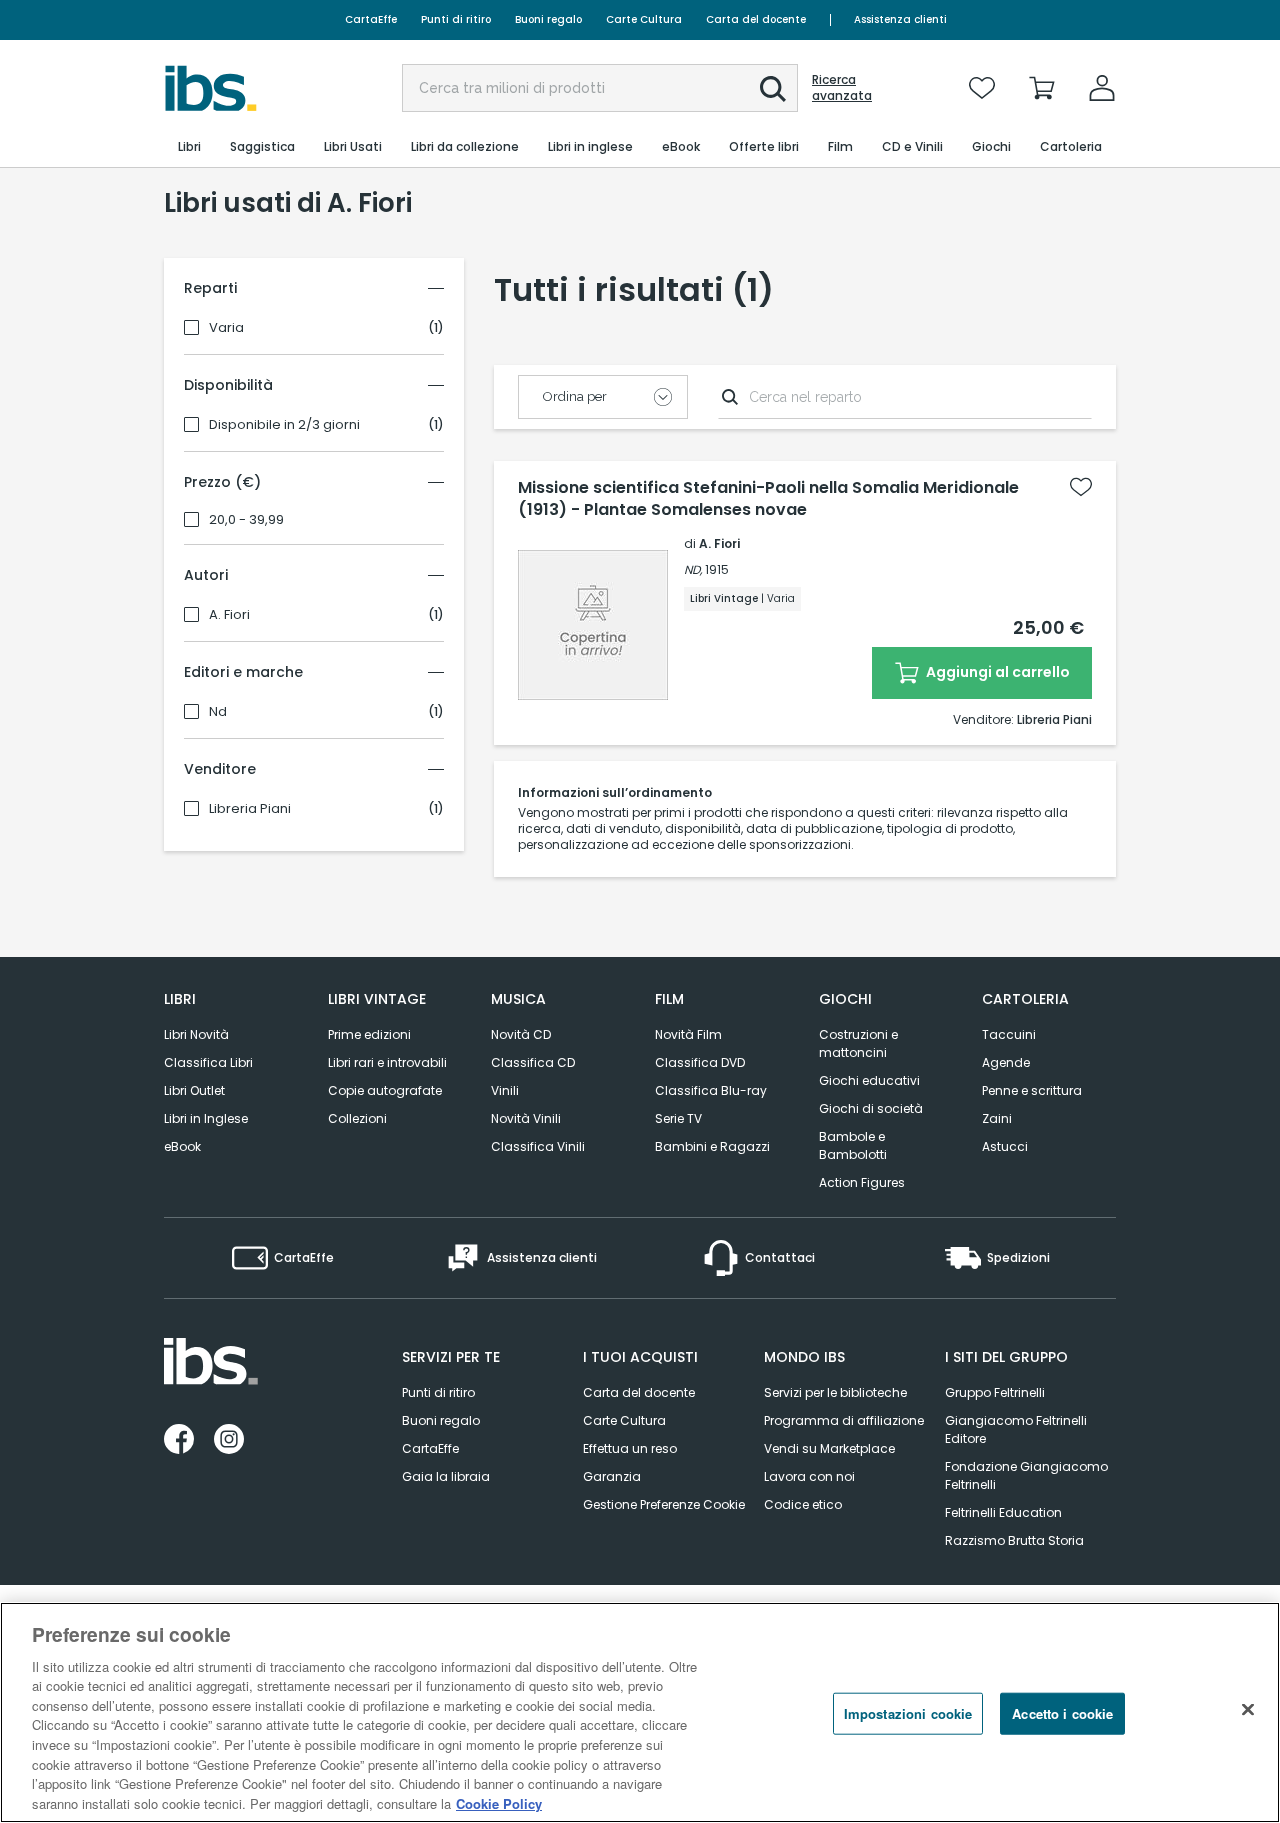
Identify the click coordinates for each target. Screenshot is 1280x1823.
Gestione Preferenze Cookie (664, 1504)
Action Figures (862, 1182)
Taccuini (1009, 1034)
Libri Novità (196, 1034)
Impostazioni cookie (908, 1713)
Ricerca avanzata (842, 88)
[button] (773, 89)
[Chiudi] (1248, 1710)
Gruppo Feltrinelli (995, 1392)
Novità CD (521, 1034)
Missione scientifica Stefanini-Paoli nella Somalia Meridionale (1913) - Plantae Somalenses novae (768, 499)
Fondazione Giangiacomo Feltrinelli (1026, 1475)
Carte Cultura (644, 19)
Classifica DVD (700, 1062)
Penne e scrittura (1032, 1090)
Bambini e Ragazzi (712, 1146)
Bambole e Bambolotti (853, 1145)
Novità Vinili (526, 1118)
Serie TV (678, 1118)
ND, (693, 569)
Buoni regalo (548, 19)
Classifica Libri (208, 1062)
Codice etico (803, 1504)
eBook (182, 1146)
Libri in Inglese (206, 1118)
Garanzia (612, 1476)
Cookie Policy (499, 1802)
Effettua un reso (630, 1448)
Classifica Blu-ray (711, 1090)
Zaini (997, 1118)
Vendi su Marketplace (829, 1448)
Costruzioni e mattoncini (858, 1043)
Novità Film (688, 1034)
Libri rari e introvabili (387, 1062)
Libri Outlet (194, 1090)
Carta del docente (756, 19)
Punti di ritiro (456, 19)
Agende (1006, 1062)
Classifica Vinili (538, 1146)
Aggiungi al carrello (996, 672)
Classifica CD (533, 1062)
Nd (218, 712)
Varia (226, 328)
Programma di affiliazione (844, 1420)
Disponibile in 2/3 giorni (284, 425)
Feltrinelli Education (1003, 1512)
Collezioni (357, 1118)
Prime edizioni (369, 1034)
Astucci (1005, 1146)
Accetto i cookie (1062, 1713)
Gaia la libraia (446, 1476)
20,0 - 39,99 (246, 520)
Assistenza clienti (900, 19)
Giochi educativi (869, 1080)
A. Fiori (229, 615)
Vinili (505, 1090)
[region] (640, 1712)
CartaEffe (371, 19)
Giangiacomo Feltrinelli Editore (1016, 1429)
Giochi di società (871, 1108)
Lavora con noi (809, 1476)
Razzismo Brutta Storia (1014, 1540)
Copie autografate (385, 1090)
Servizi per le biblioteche (835, 1392)
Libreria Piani (250, 809)
